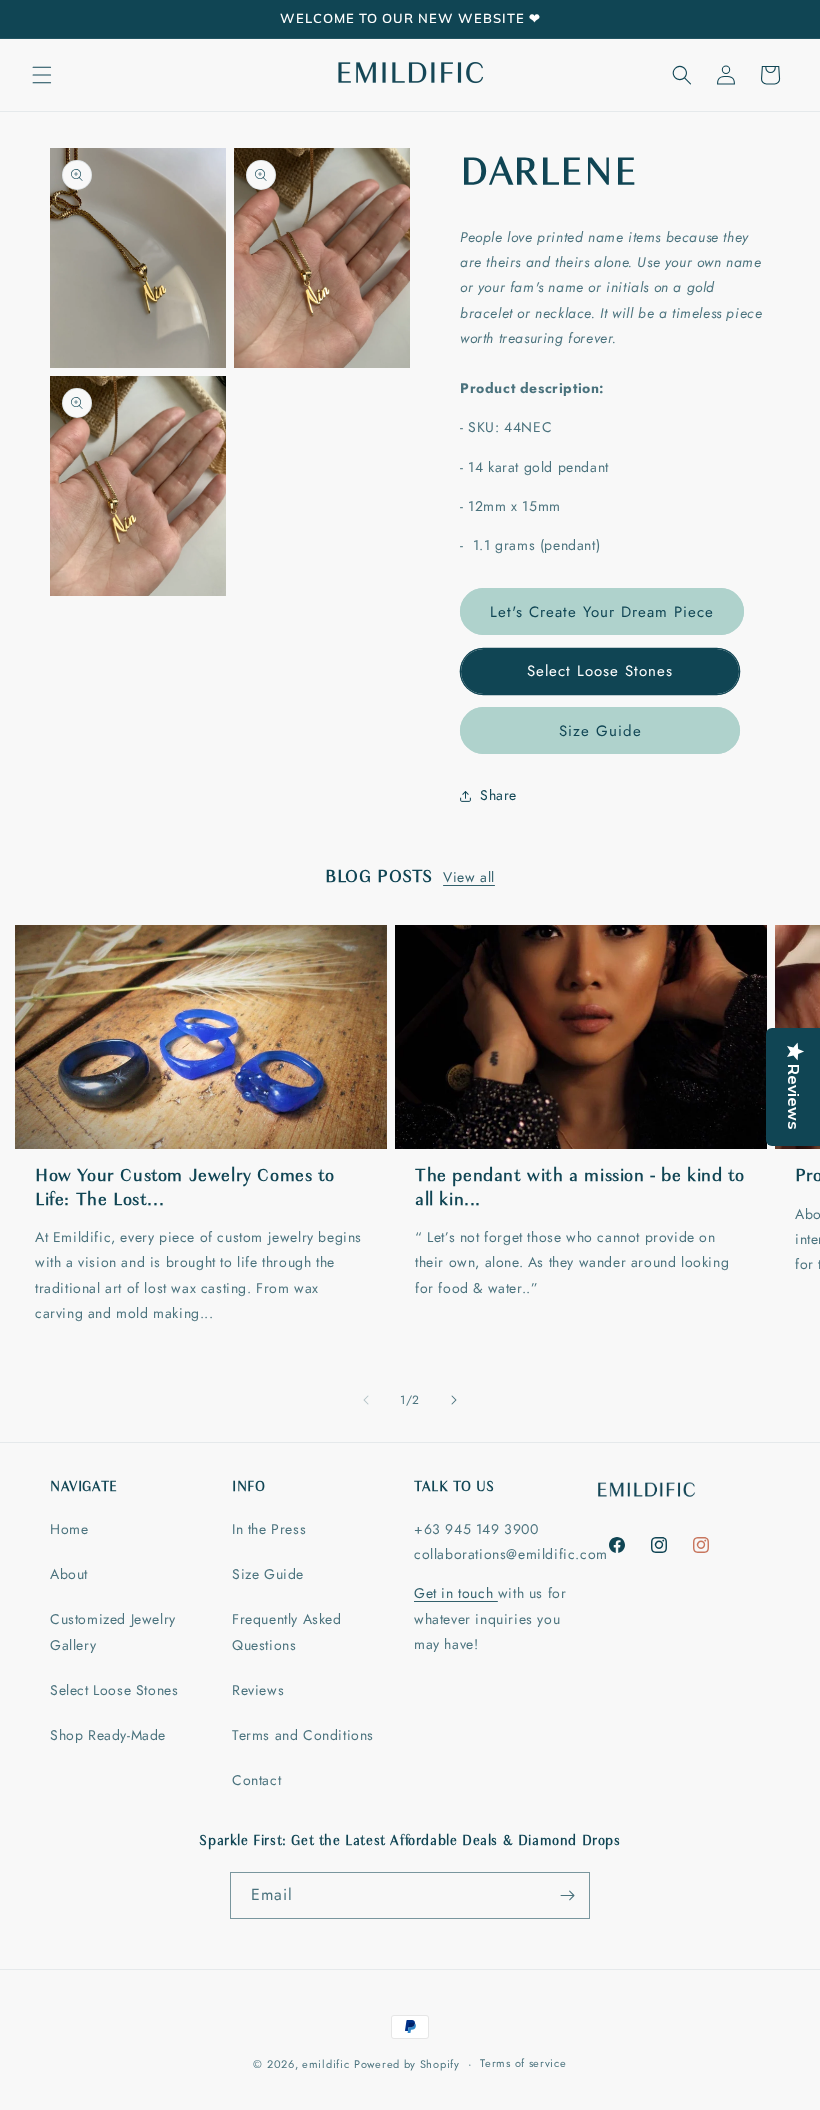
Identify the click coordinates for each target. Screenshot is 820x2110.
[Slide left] (366, 1400)
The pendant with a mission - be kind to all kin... (579, 1188)
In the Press (269, 1529)
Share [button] (498, 795)
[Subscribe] (567, 1895)
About (69, 1574)
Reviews (258, 1690)
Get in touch (456, 1593)
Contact (256, 1780)
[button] (42, 75)
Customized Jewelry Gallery (113, 1631)
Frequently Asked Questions (287, 1631)
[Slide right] (454, 1400)
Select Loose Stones (600, 671)
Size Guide (600, 731)
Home (69, 1529)
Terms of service (523, 2063)
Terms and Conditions (303, 1735)
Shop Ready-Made (108, 1735)
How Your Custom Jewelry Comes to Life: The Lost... (184, 1188)
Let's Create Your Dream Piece (602, 612)
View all (469, 877)
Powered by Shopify (407, 2064)
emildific (325, 2064)
